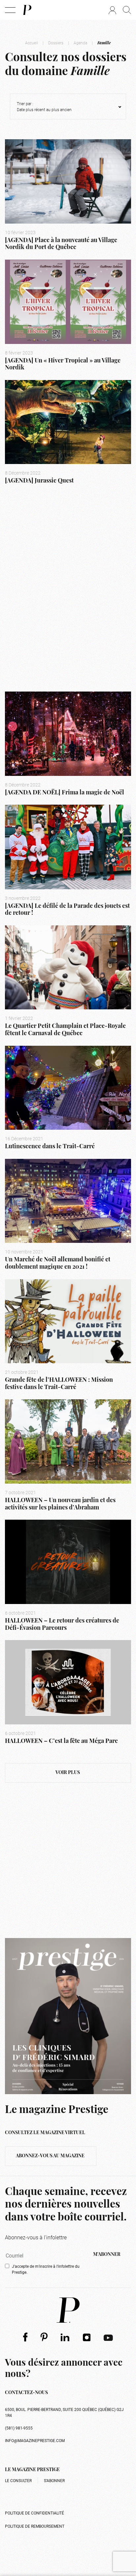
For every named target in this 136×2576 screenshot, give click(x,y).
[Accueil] (27, 10)
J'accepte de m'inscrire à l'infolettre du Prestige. (46, 2269)
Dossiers (56, 43)
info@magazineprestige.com (35, 2440)
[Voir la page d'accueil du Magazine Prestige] (68, 2310)
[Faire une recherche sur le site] (127, 10)
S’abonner (54, 2480)
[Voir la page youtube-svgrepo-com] (108, 2337)
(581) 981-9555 (19, 2428)
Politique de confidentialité (34, 2513)
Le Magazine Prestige (32, 2470)
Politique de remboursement (35, 2526)
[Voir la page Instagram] (87, 2337)
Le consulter (18, 2480)
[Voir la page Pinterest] (44, 2337)
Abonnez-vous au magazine (51, 2156)
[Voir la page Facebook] (25, 2337)
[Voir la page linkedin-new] (65, 2337)
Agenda (80, 43)
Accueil (32, 43)
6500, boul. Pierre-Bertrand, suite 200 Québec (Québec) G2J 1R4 (64, 2412)
